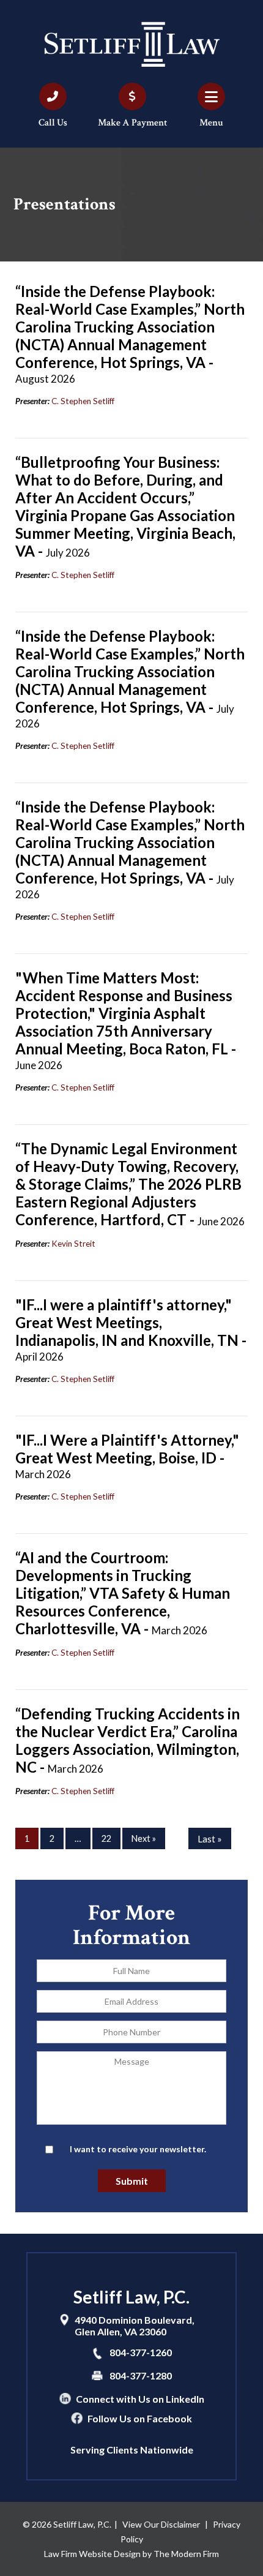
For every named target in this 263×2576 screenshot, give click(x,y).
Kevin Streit (73, 1244)
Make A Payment (132, 123)
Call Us (53, 123)
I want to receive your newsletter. (138, 2149)
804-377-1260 (141, 2352)
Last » (210, 1839)
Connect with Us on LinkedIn (140, 2399)
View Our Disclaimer (161, 2524)
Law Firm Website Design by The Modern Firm (131, 2554)
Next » (144, 1838)
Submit (132, 2181)
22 (106, 1838)
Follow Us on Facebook (140, 2418)
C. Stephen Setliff (83, 401)
